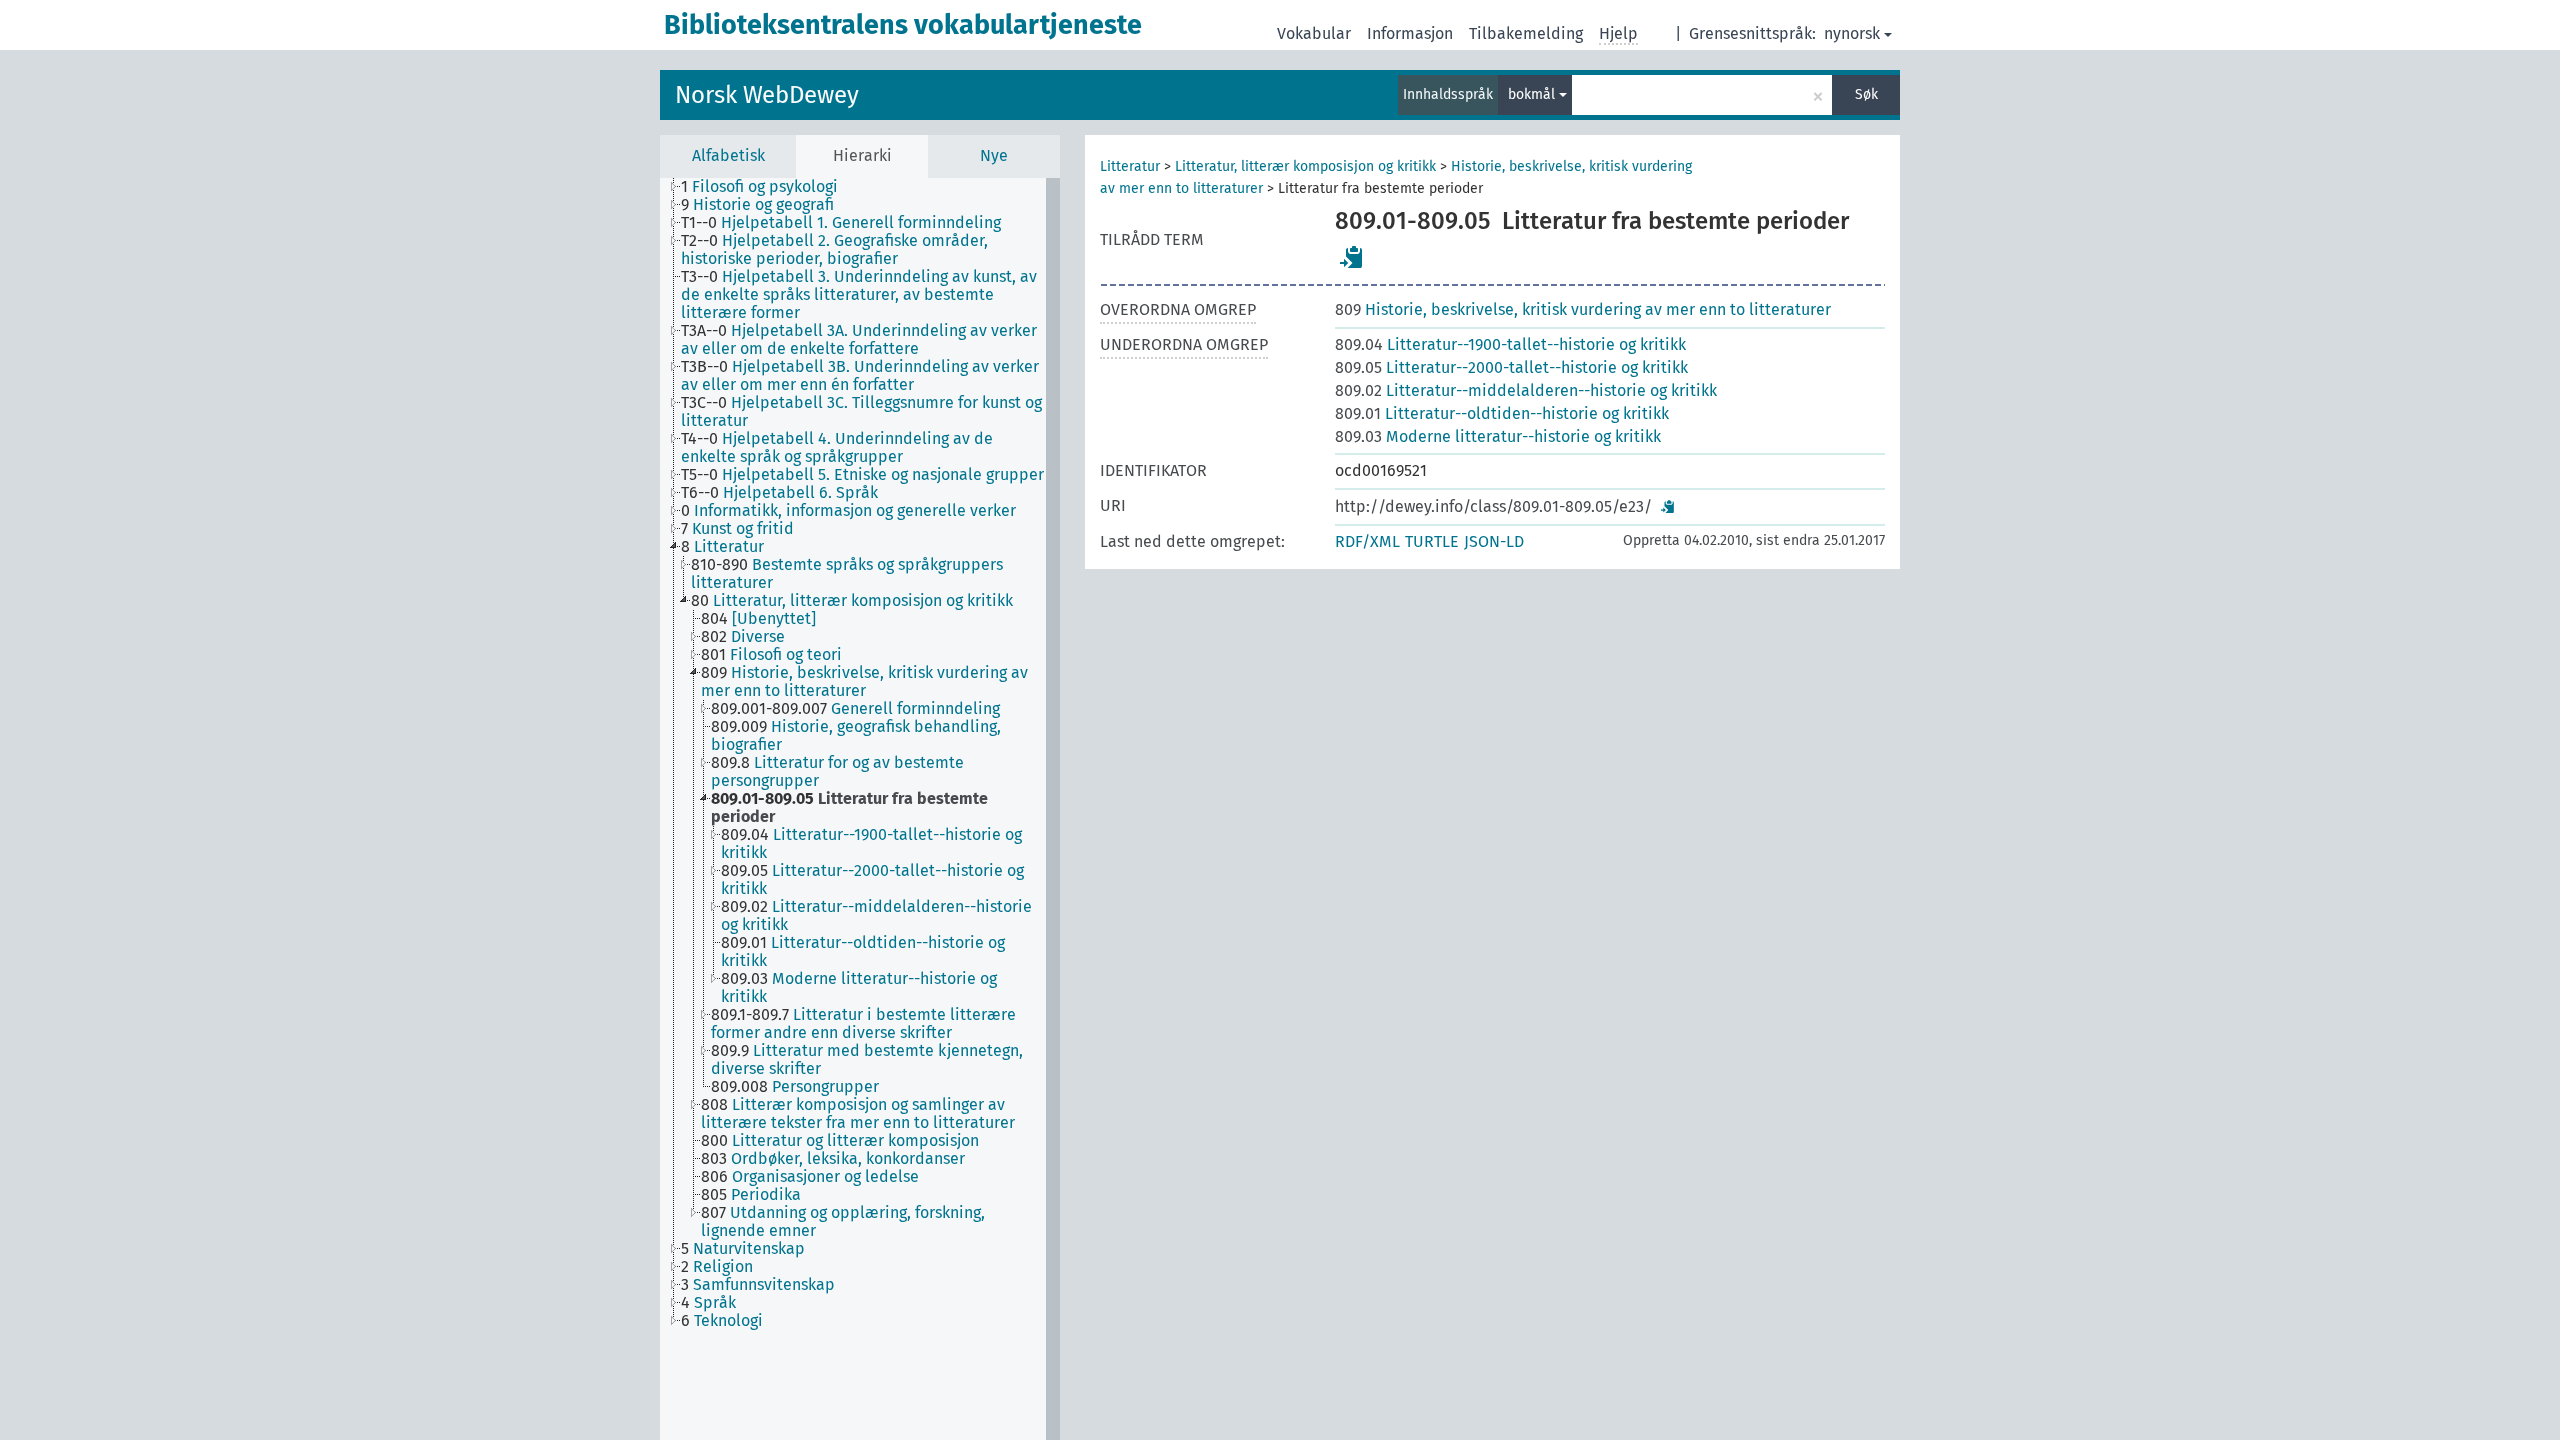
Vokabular (1314, 33)
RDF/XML (1367, 541)
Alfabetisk (728, 155)
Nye (994, 155)
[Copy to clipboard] (1352, 257)
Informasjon (1410, 33)
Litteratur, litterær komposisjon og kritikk (1305, 166)
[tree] (860, 809)
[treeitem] (768, 187)
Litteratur (1130, 166)
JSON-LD (1494, 541)
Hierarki (862, 155)
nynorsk (1852, 33)
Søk (1866, 94)
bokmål (1533, 94)
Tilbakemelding (1526, 33)
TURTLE (1432, 541)
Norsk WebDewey (767, 95)
